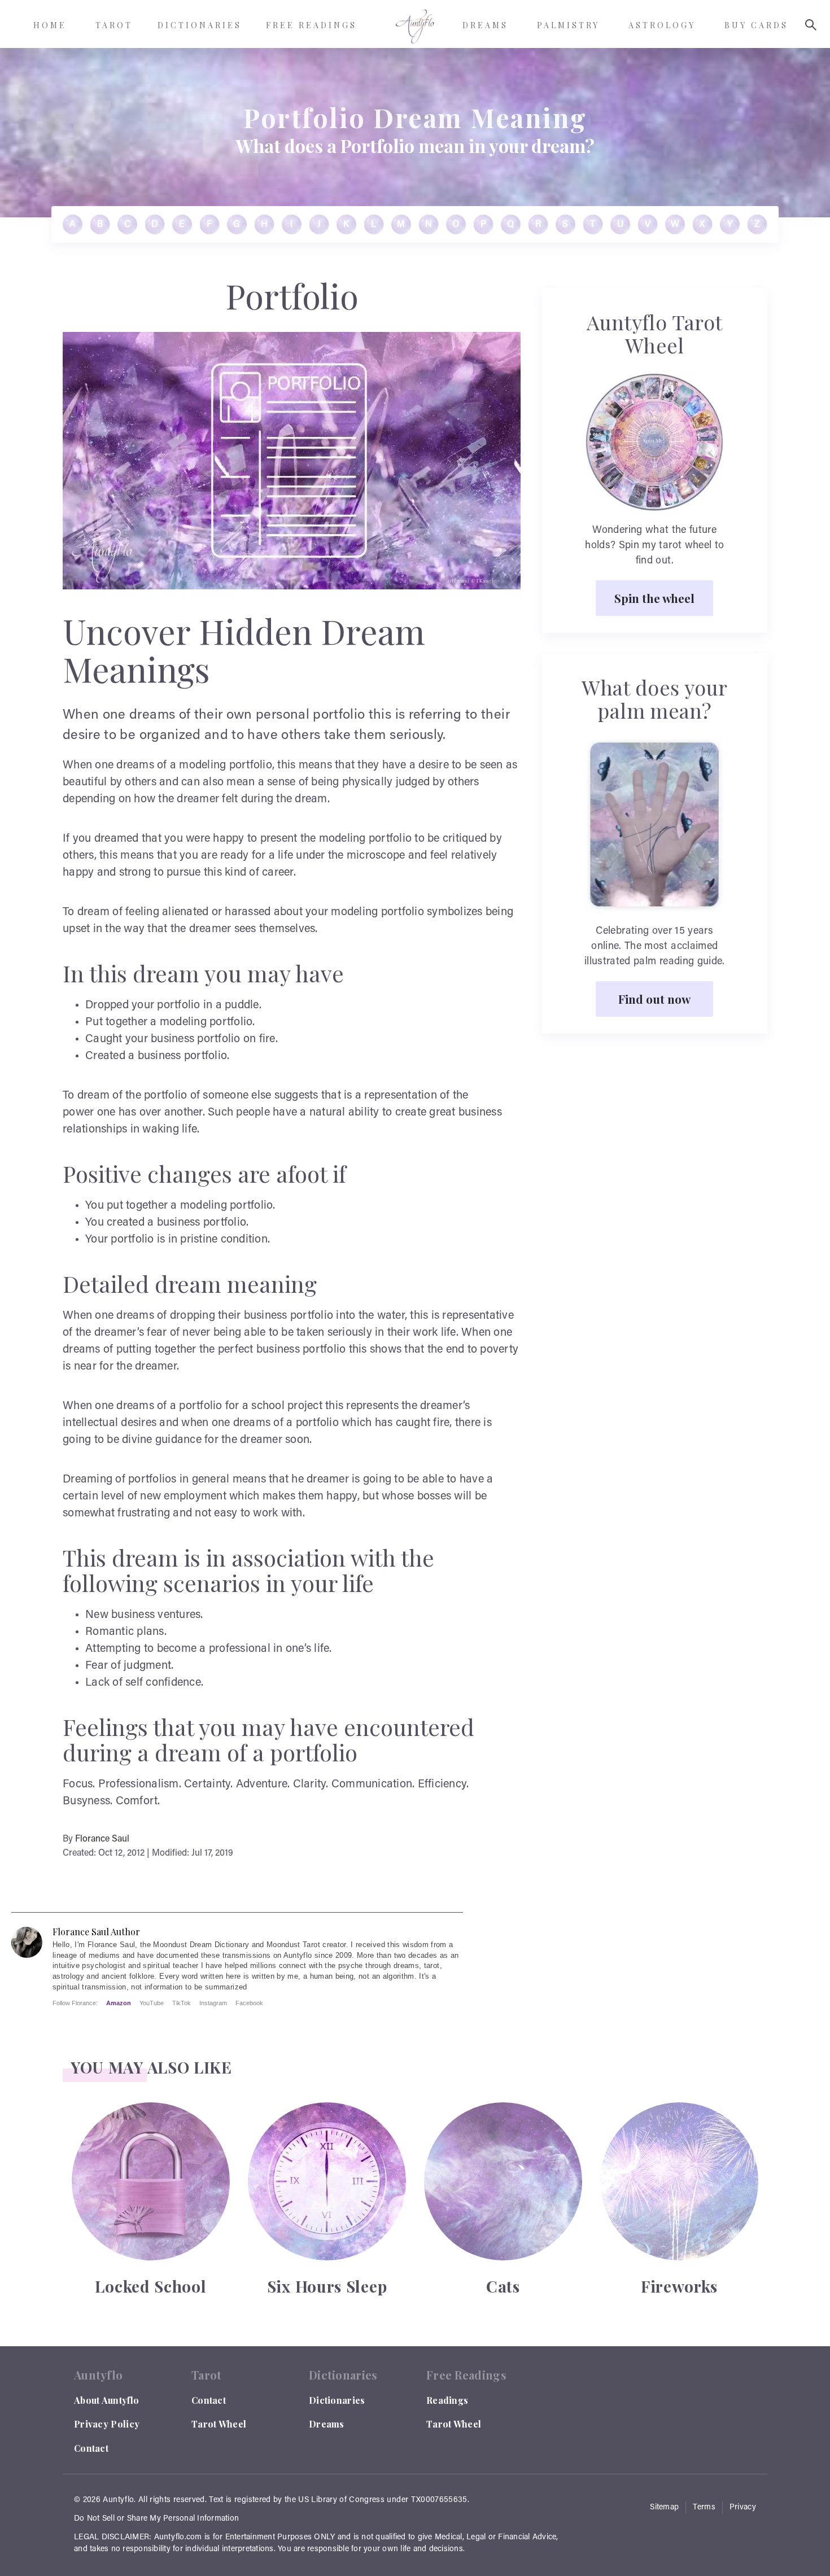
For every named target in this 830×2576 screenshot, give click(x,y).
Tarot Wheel (219, 2424)
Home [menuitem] (50, 25)
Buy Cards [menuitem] (756, 25)
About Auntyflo (106, 2400)
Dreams (327, 2424)
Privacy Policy (107, 2424)
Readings (447, 2400)
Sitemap (664, 2508)
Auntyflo (118, 2500)
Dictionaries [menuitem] (200, 25)
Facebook (249, 2003)
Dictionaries (337, 2400)
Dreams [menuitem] (485, 25)
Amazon (119, 2003)
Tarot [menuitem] (114, 25)
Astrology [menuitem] (662, 25)
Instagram (213, 2003)
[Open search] (811, 25)
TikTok (182, 2003)
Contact (91, 2448)
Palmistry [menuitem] (568, 25)
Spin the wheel (654, 598)
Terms (704, 2508)
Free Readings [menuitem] (311, 25)
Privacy (743, 2508)
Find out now (654, 999)
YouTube (152, 2003)
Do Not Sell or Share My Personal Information (156, 2519)
